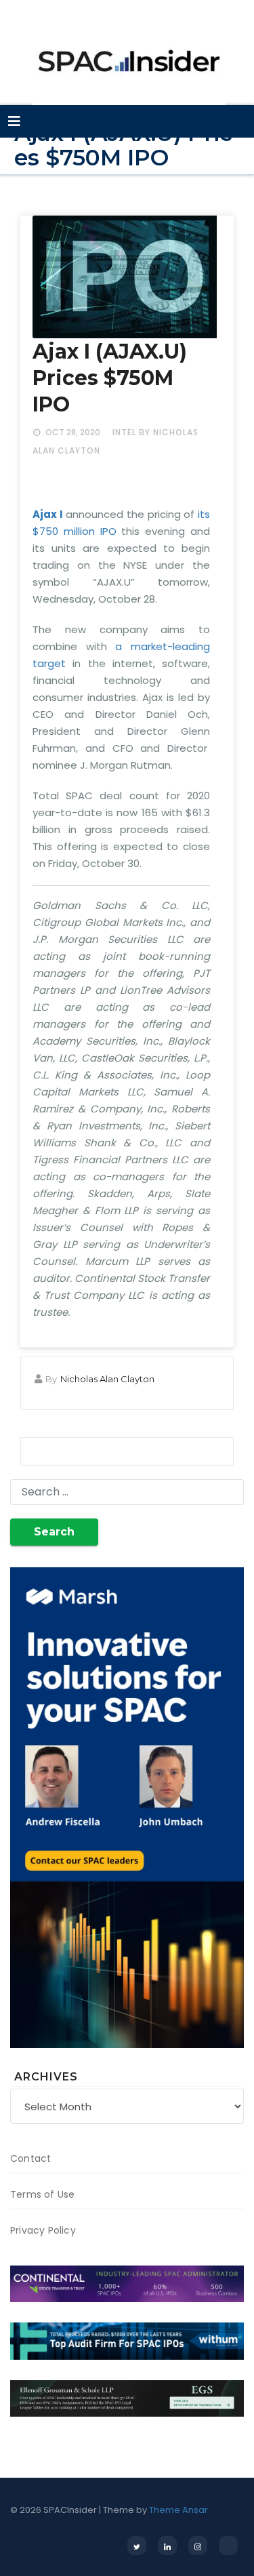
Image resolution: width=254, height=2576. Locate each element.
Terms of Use (42, 2194)
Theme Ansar (178, 2510)
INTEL (124, 432)
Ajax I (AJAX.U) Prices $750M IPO (110, 378)
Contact (30, 2158)
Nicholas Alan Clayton (107, 1379)
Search (54, 1532)
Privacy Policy (43, 2230)
